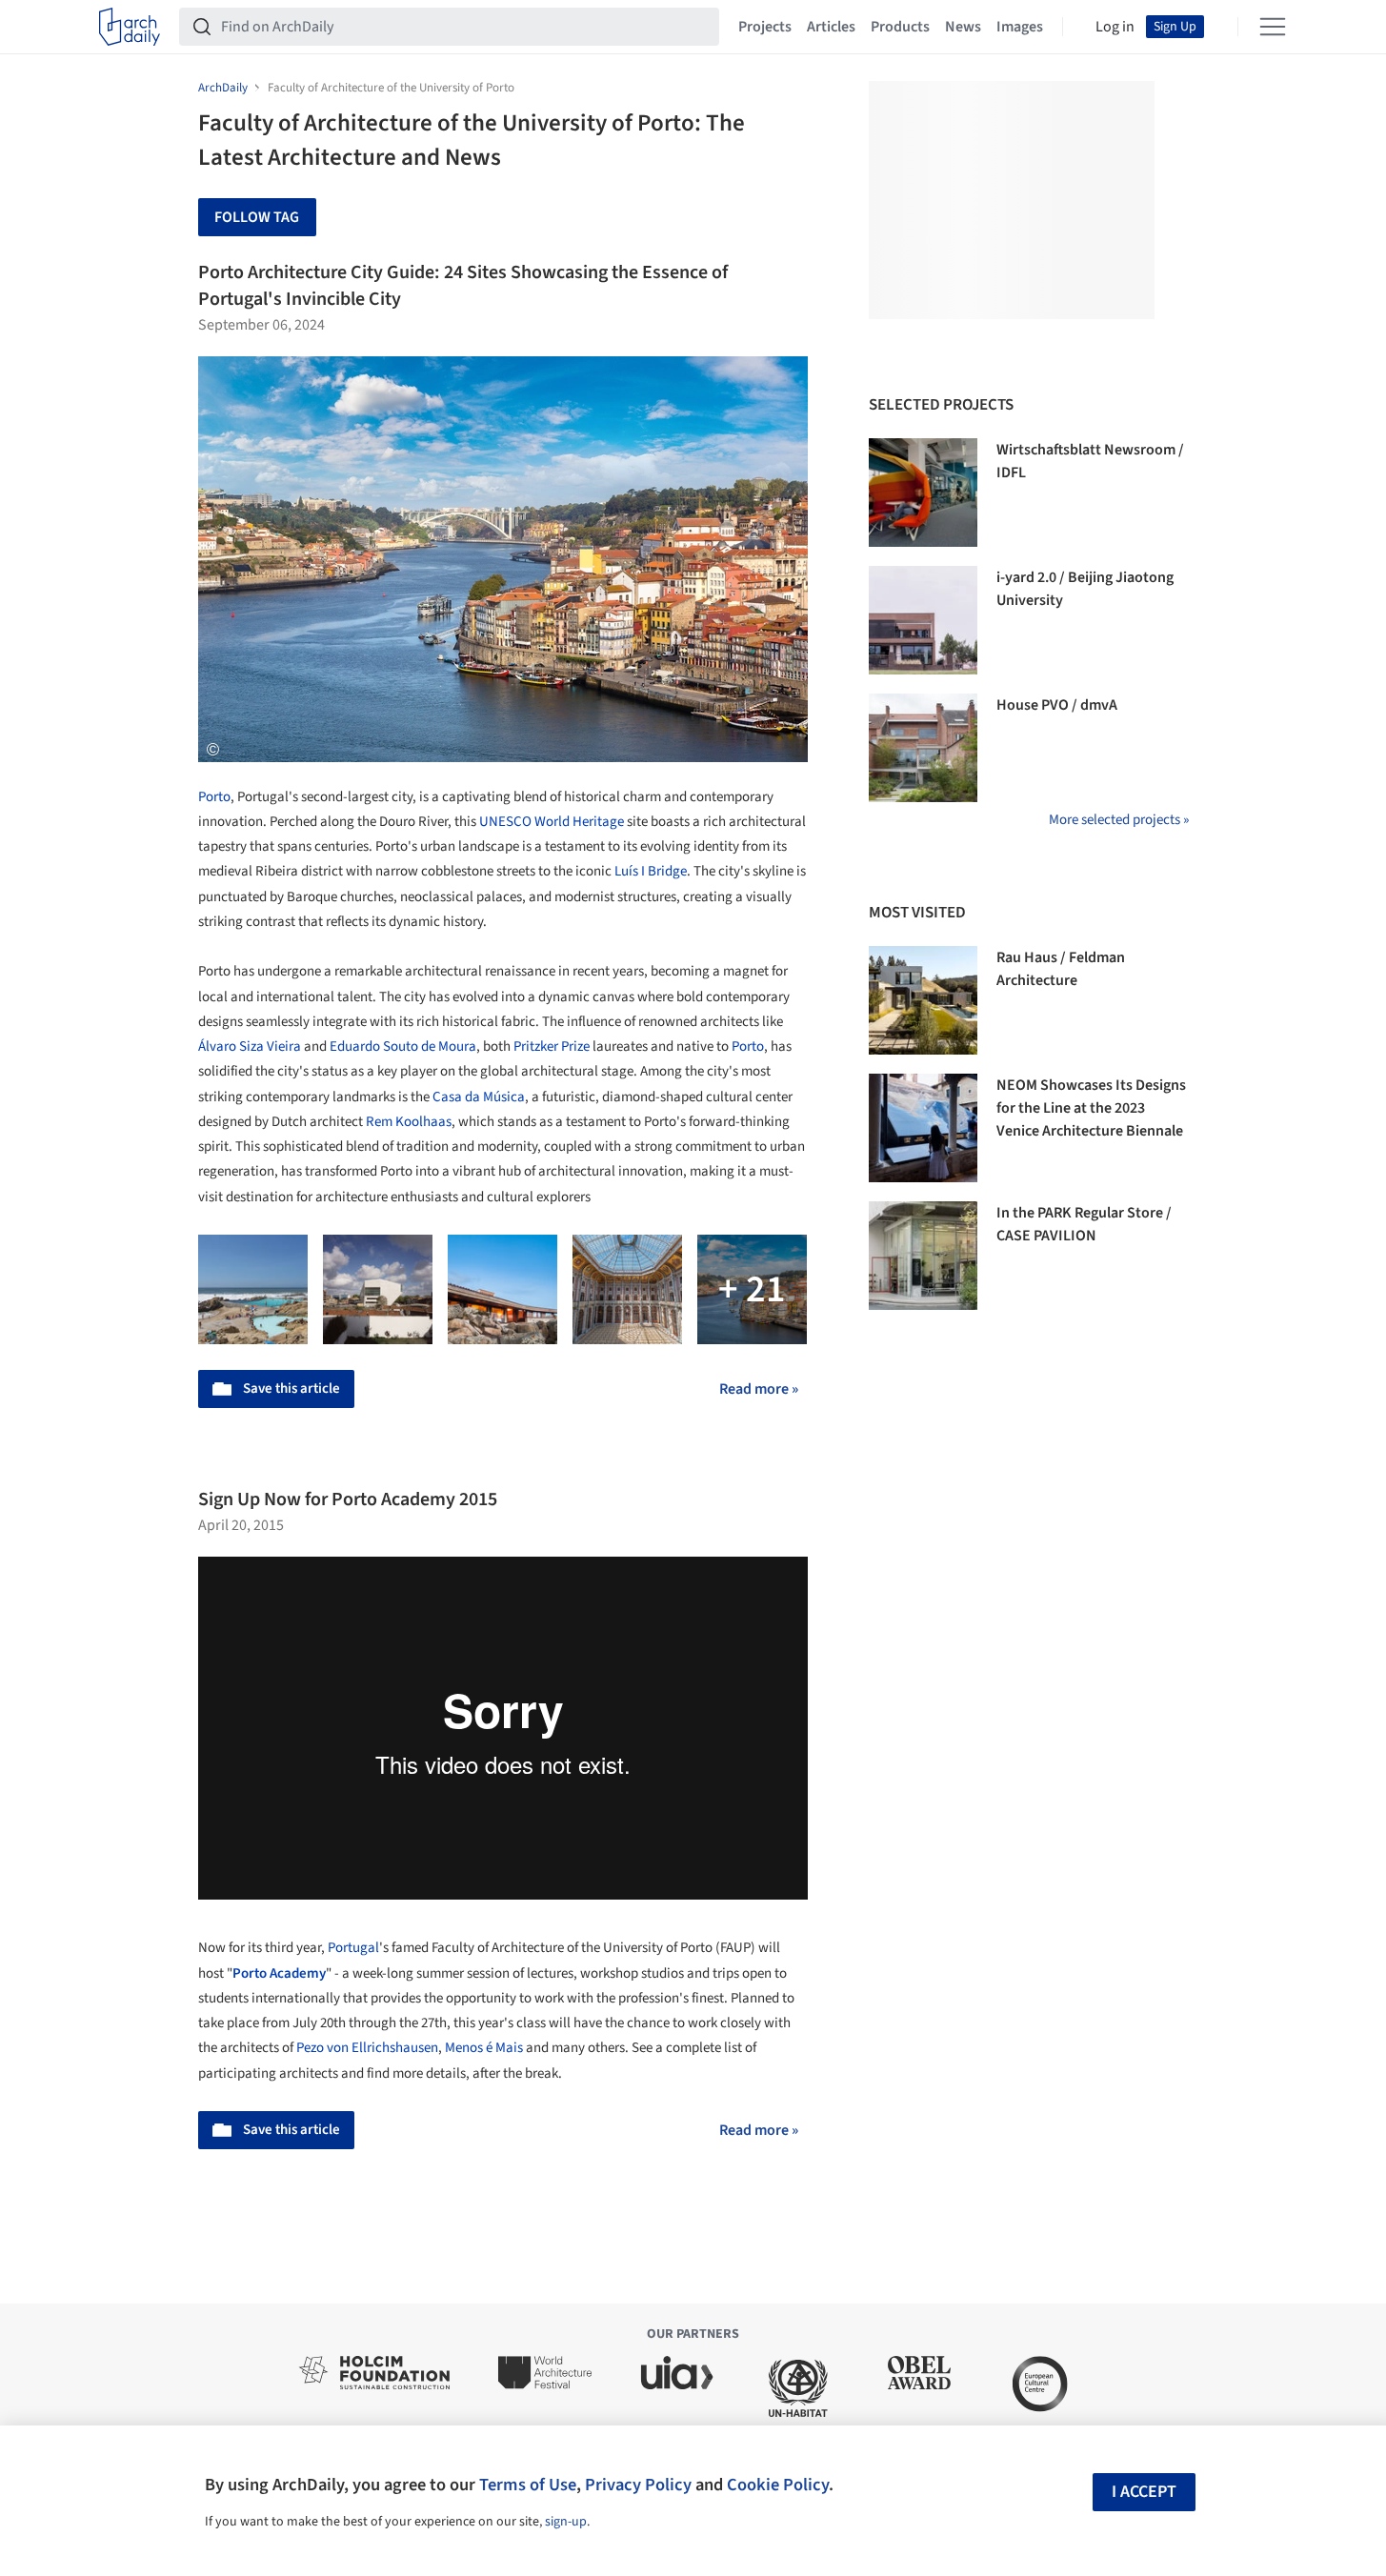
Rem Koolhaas (409, 1122)
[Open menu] (1273, 27)
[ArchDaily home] (130, 27)
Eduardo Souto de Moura (403, 1046)
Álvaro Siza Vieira (250, 1046)
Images (1020, 27)
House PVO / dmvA (1057, 705)
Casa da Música (479, 1097)
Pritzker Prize (552, 1046)
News (963, 27)
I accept (1144, 2492)
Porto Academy (279, 1973)
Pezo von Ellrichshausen (367, 2048)
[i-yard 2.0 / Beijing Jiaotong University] (923, 620)
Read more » (759, 1389)
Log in (1115, 27)
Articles (831, 27)
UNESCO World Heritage (552, 822)
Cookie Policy (778, 2485)
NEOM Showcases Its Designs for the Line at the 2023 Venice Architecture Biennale (1091, 1108)
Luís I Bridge (651, 871)
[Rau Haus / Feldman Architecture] (923, 1000)
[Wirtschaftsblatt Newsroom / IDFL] (923, 493)
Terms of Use (528, 2485)
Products (900, 27)
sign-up (566, 2522)
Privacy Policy (638, 2485)
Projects (765, 27)
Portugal (353, 1948)
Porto (214, 797)
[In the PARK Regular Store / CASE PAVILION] (923, 1256)
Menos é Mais (484, 2048)
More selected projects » (1119, 820)
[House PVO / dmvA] (923, 748)
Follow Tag (257, 217)
